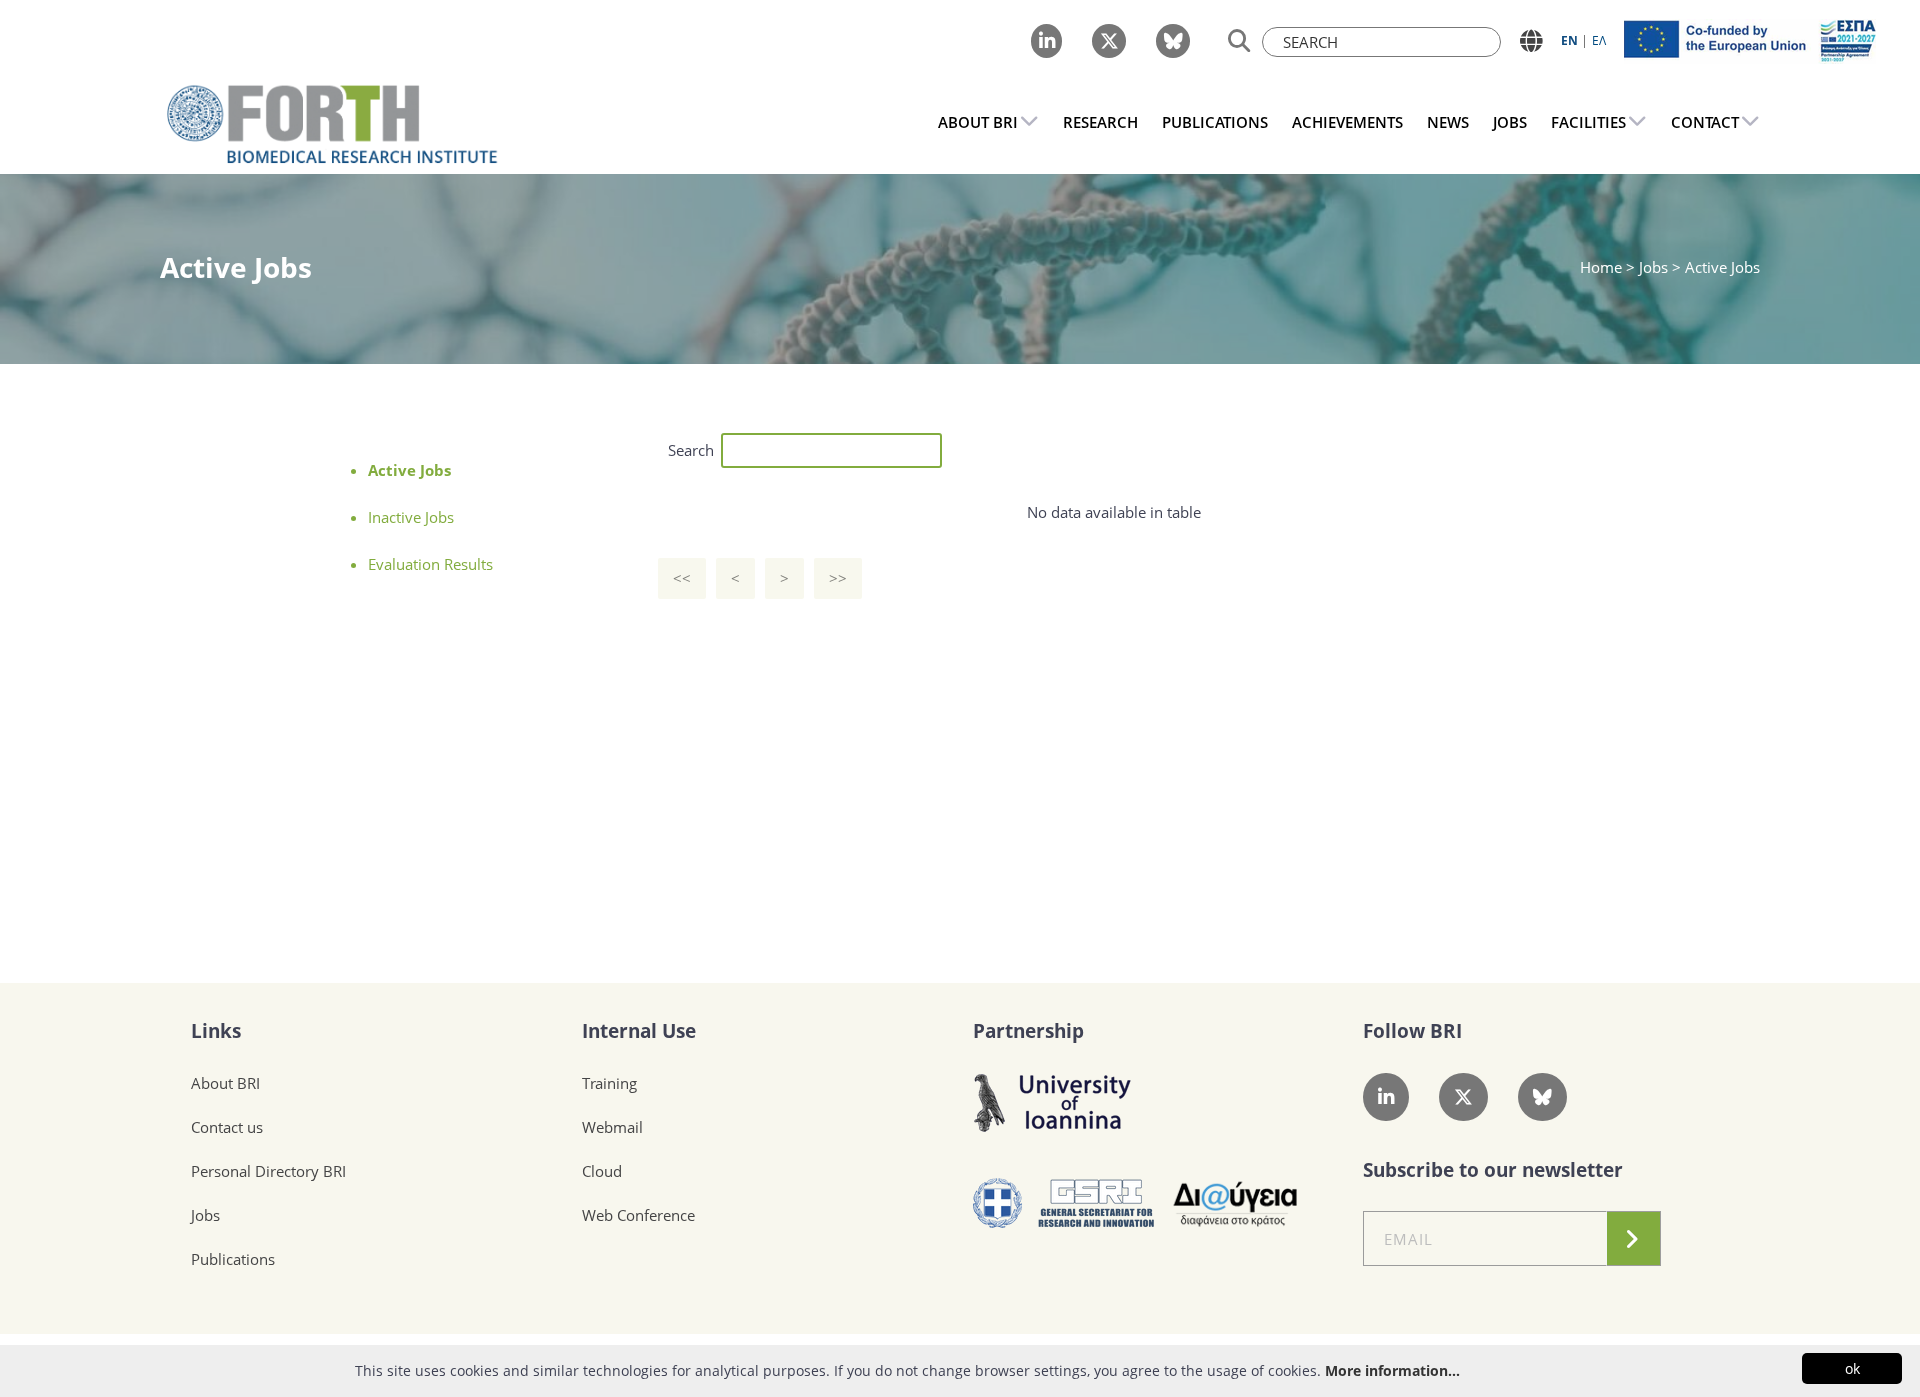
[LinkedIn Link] (1046, 41)
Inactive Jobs (411, 517)
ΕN (1569, 40)
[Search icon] (1239, 41)
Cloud (602, 1171)
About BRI (225, 1083)
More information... (1392, 1370)
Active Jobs (409, 470)
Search (691, 450)
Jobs (205, 1215)
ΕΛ (1599, 40)
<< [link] (682, 578)
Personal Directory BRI (268, 1171)
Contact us (227, 1127)
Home (1603, 267)
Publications (233, 1259)
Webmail (612, 1127)
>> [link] (838, 578)
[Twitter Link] (1109, 41)
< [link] (735, 578)
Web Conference (638, 1215)
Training (609, 1083)
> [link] (784, 578)
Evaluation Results (430, 564)
